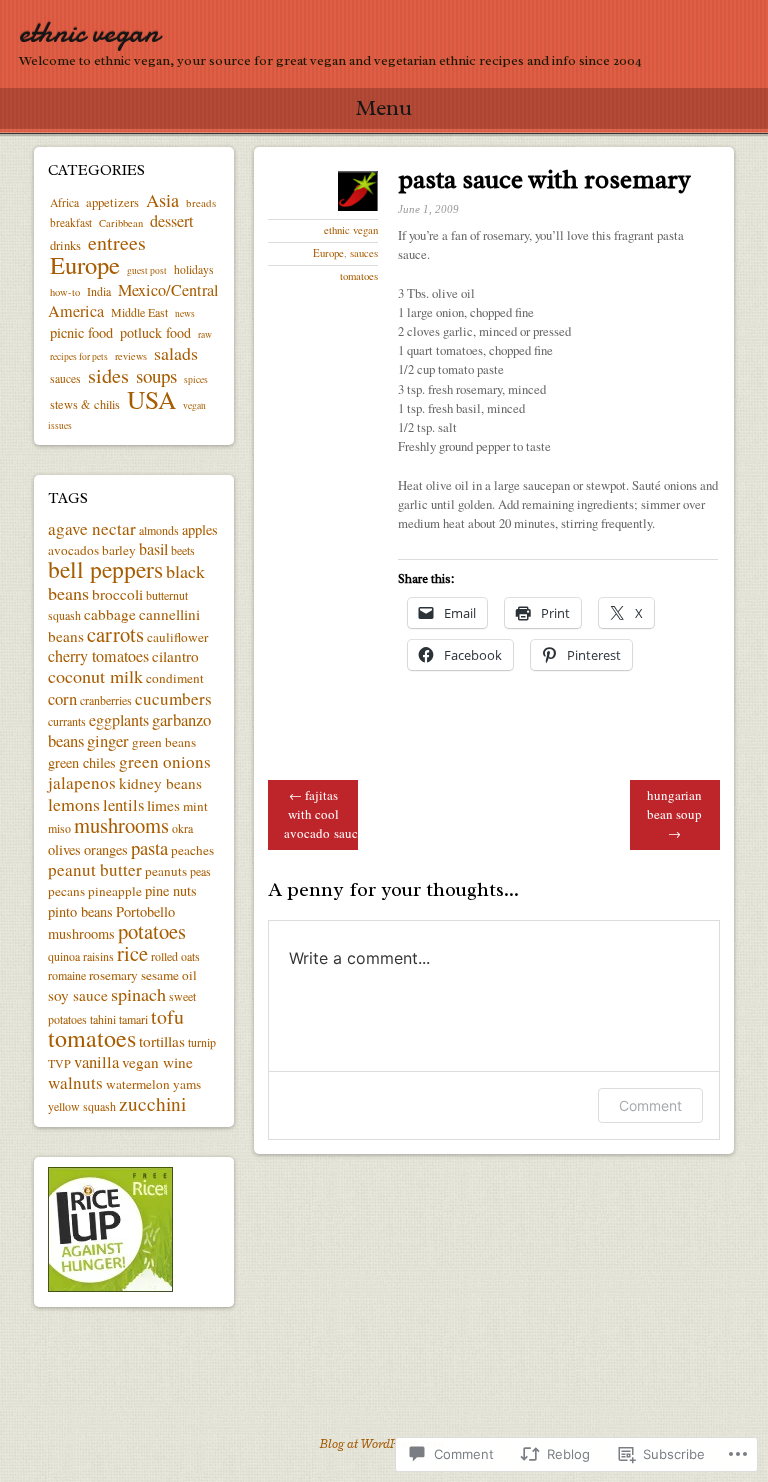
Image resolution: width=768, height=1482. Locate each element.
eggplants (119, 720)
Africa (64, 202)
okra (182, 828)
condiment (175, 678)
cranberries (106, 700)
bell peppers (105, 569)
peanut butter (95, 869)
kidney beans (160, 783)
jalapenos (82, 782)
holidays (194, 269)
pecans (66, 891)
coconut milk (95, 676)
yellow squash (82, 1106)
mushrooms (121, 825)
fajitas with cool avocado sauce (321, 814)
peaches (192, 850)
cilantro (175, 656)
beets (183, 550)
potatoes (152, 931)
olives (64, 849)
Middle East (139, 312)
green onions (165, 761)
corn (62, 698)
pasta (149, 847)
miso (59, 828)
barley (119, 550)
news (185, 313)
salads (176, 353)
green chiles (82, 762)
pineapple (115, 891)
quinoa (64, 956)
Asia (162, 200)
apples (200, 529)
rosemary (113, 975)
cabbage (110, 614)
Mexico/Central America (133, 300)
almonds (159, 530)
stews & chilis (85, 404)
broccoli (117, 594)
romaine (67, 975)
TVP (59, 1063)
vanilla (96, 1061)
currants (67, 721)
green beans (164, 742)
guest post (147, 270)
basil (153, 549)
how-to (65, 292)
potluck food (155, 332)
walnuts (75, 1082)
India (99, 291)
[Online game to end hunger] (110, 1287)
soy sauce (78, 995)
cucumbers (173, 698)
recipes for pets (79, 356)
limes (163, 805)
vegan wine (157, 1062)
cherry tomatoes (98, 656)
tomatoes (359, 276)
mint (195, 806)
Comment (650, 1105)
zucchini (152, 1103)
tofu (167, 1016)
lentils (123, 804)
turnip (202, 1042)
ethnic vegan (89, 32)
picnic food (81, 332)
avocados (73, 550)
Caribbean (121, 223)
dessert (172, 221)
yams (187, 1084)
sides (108, 375)
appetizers (112, 202)
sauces (364, 253)
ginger (108, 740)
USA (151, 399)
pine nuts (171, 890)
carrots (115, 634)
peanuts (166, 871)
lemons (74, 804)
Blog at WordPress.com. (384, 1444)
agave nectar (92, 528)
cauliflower (177, 637)
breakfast (71, 222)
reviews (131, 356)
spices (196, 379)
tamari (133, 1019)
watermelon (138, 1084)
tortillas (162, 1041)
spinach (138, 994)
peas (200, 871)
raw (205, 334)
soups (156, 375)
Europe (328, 253)
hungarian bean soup (674, 814)
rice (132, 953)
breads (201, 202)
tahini (103, 1019)
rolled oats (175, 956)
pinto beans (80, 911)
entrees (117, 242)
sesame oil (169, 975)
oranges (106, 849)
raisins (98, 956)
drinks (65, 245)
